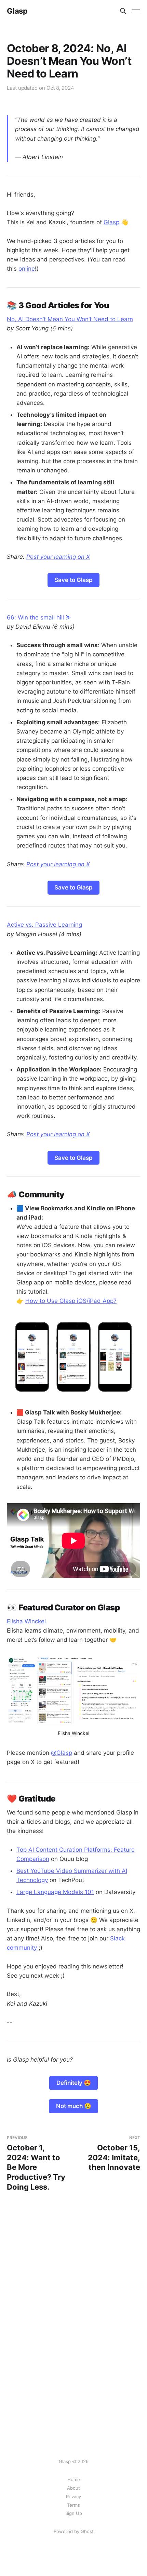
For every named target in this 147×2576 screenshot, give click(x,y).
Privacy (73, 2496)
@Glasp (62, 1753)
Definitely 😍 (74, 2083)
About (73, 2488)
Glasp (17, 11)
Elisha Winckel (26, 1621)
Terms (73, 2505)
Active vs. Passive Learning (44, 925)
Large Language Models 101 (55, 1892)
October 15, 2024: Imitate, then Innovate (114, 2153)
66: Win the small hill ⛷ (39, 617)
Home (74, 2479)
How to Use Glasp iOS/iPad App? (71, 1301)
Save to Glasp (73, 580)
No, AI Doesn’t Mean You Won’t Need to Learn (70, 319)
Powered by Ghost (74, 2531)
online (27, 269)
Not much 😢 (74, 2106)
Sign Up (74, 2513)
